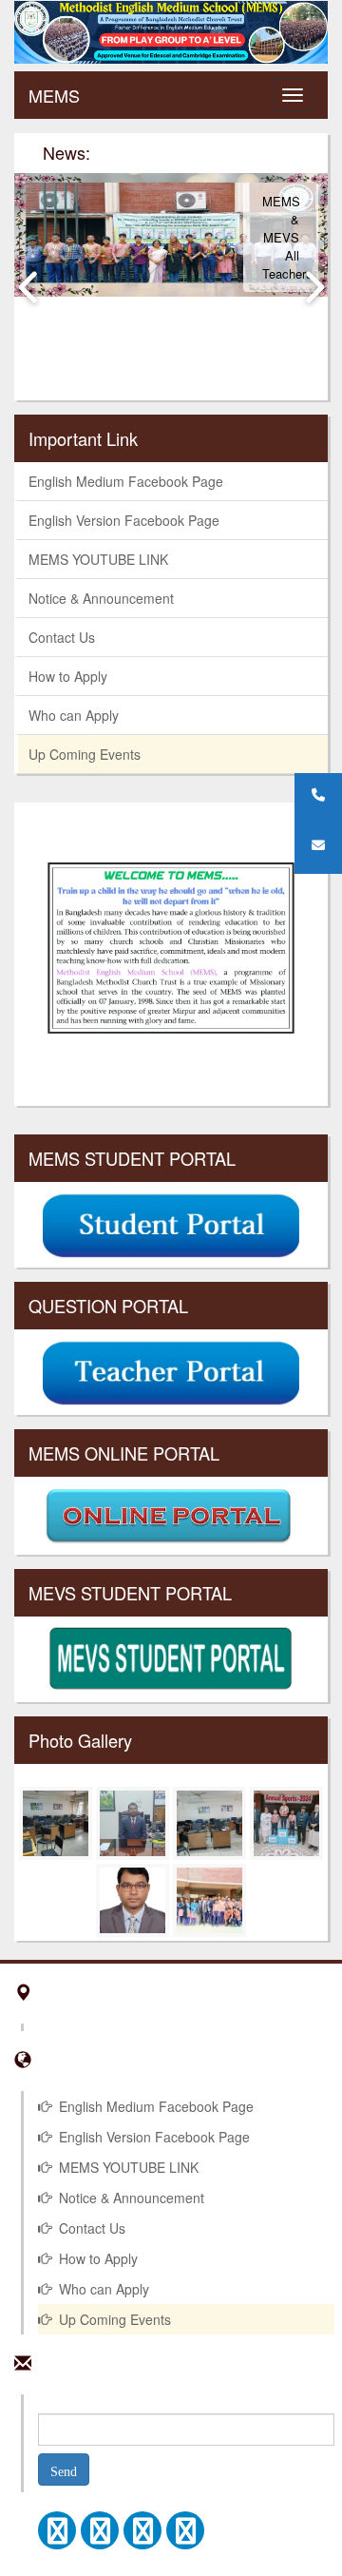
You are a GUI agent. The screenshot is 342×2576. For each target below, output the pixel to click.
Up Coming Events (85, 754)
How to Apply (68, 676)
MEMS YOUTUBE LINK (98, 559)
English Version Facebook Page (124, 520)
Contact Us (62, 637)
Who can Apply (74, 715)
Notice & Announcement (101, 598)
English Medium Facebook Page (126, 481)
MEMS (54, 95)
